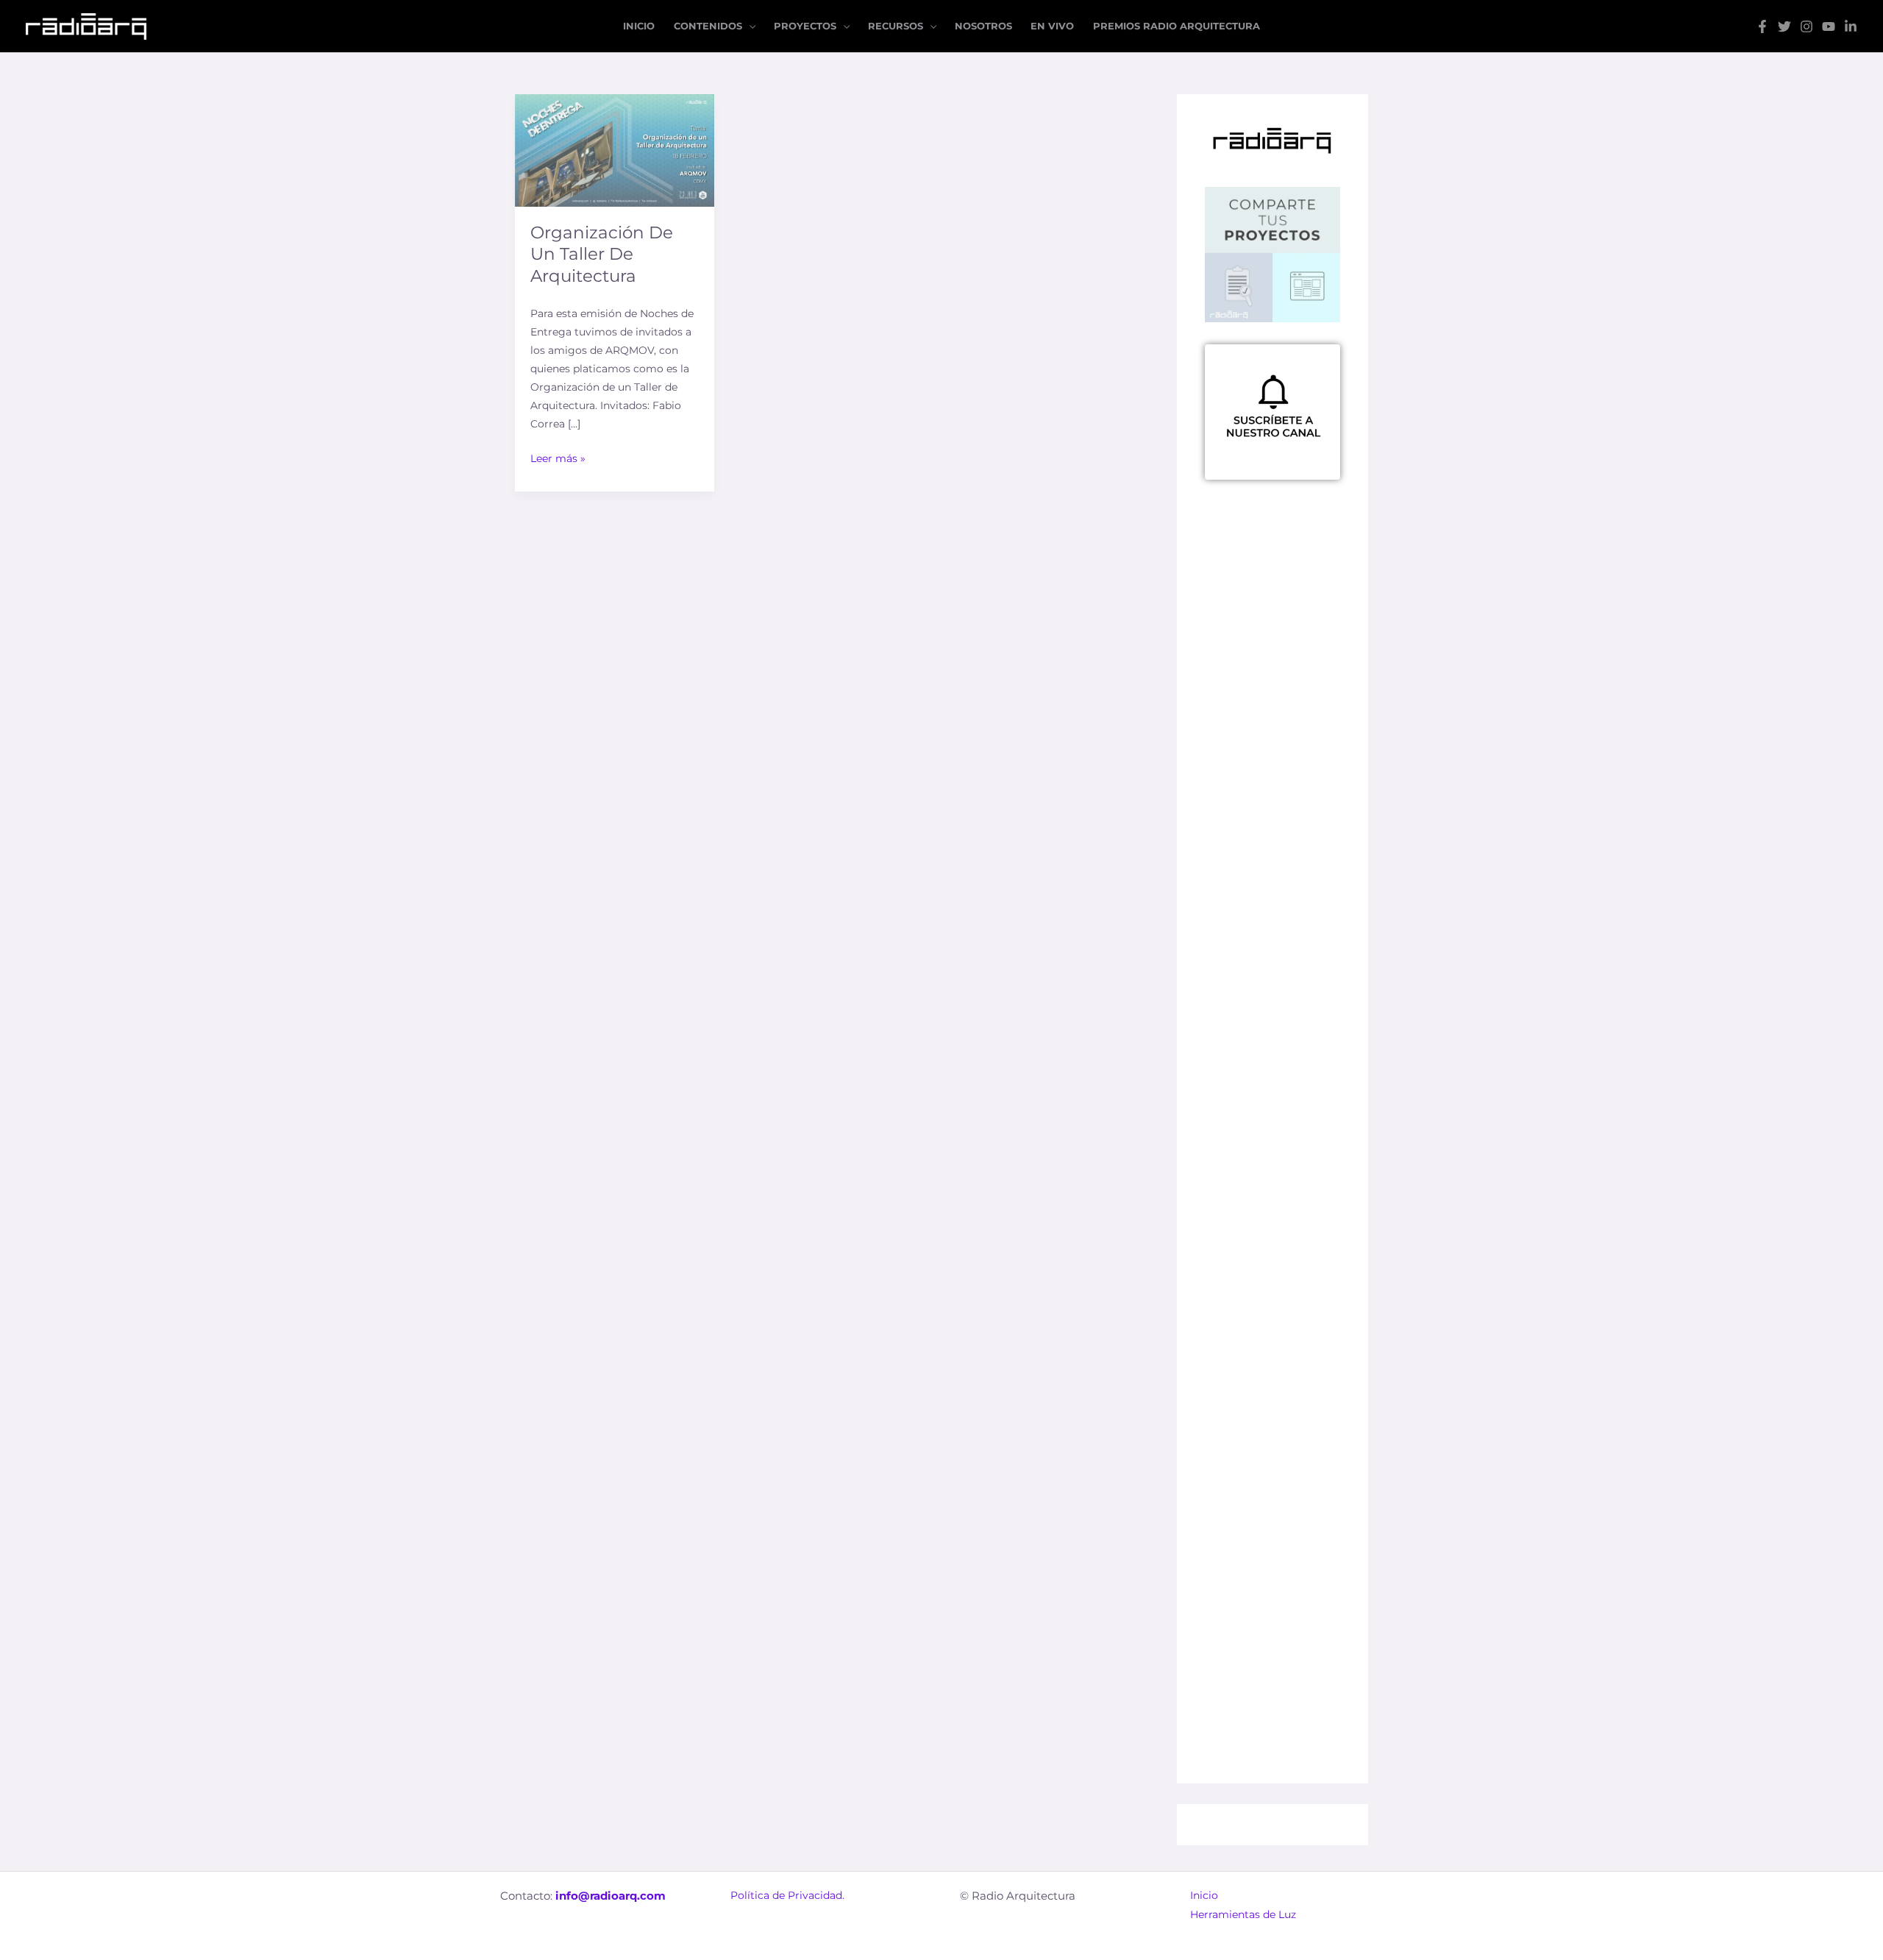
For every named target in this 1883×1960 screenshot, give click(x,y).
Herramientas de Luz (1243, 1914)
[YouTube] (1829, 26)
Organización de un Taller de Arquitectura (602, 255)
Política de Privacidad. (787, 1895)
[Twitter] (1784, 26)
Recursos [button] (896, 26)
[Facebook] (1762, 26)
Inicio (639, 26)
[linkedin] (1851, 26)
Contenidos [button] (708, 26)
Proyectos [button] (805, 26)
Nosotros (983, 26)
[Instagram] (1807, 26)
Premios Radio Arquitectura (1177, 26)
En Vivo (1052, 26)
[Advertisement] (1272, 904)
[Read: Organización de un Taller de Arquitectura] (615, 149)
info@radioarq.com (611, 1896)
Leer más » (558, 457)
